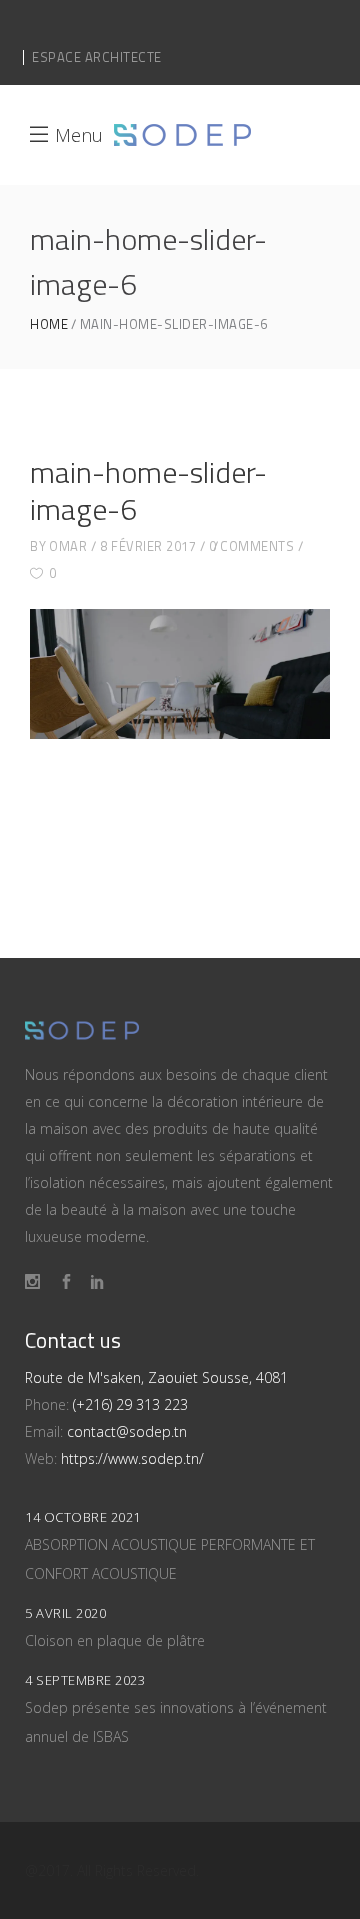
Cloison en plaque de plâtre (115, 1640)
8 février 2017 (148, 546)
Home (49, 324)
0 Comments (251, 546)
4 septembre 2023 (85, 1680)
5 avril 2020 (65, 1613)
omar (68, 546)
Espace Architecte (97, 57)
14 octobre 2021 (83, 1517)
